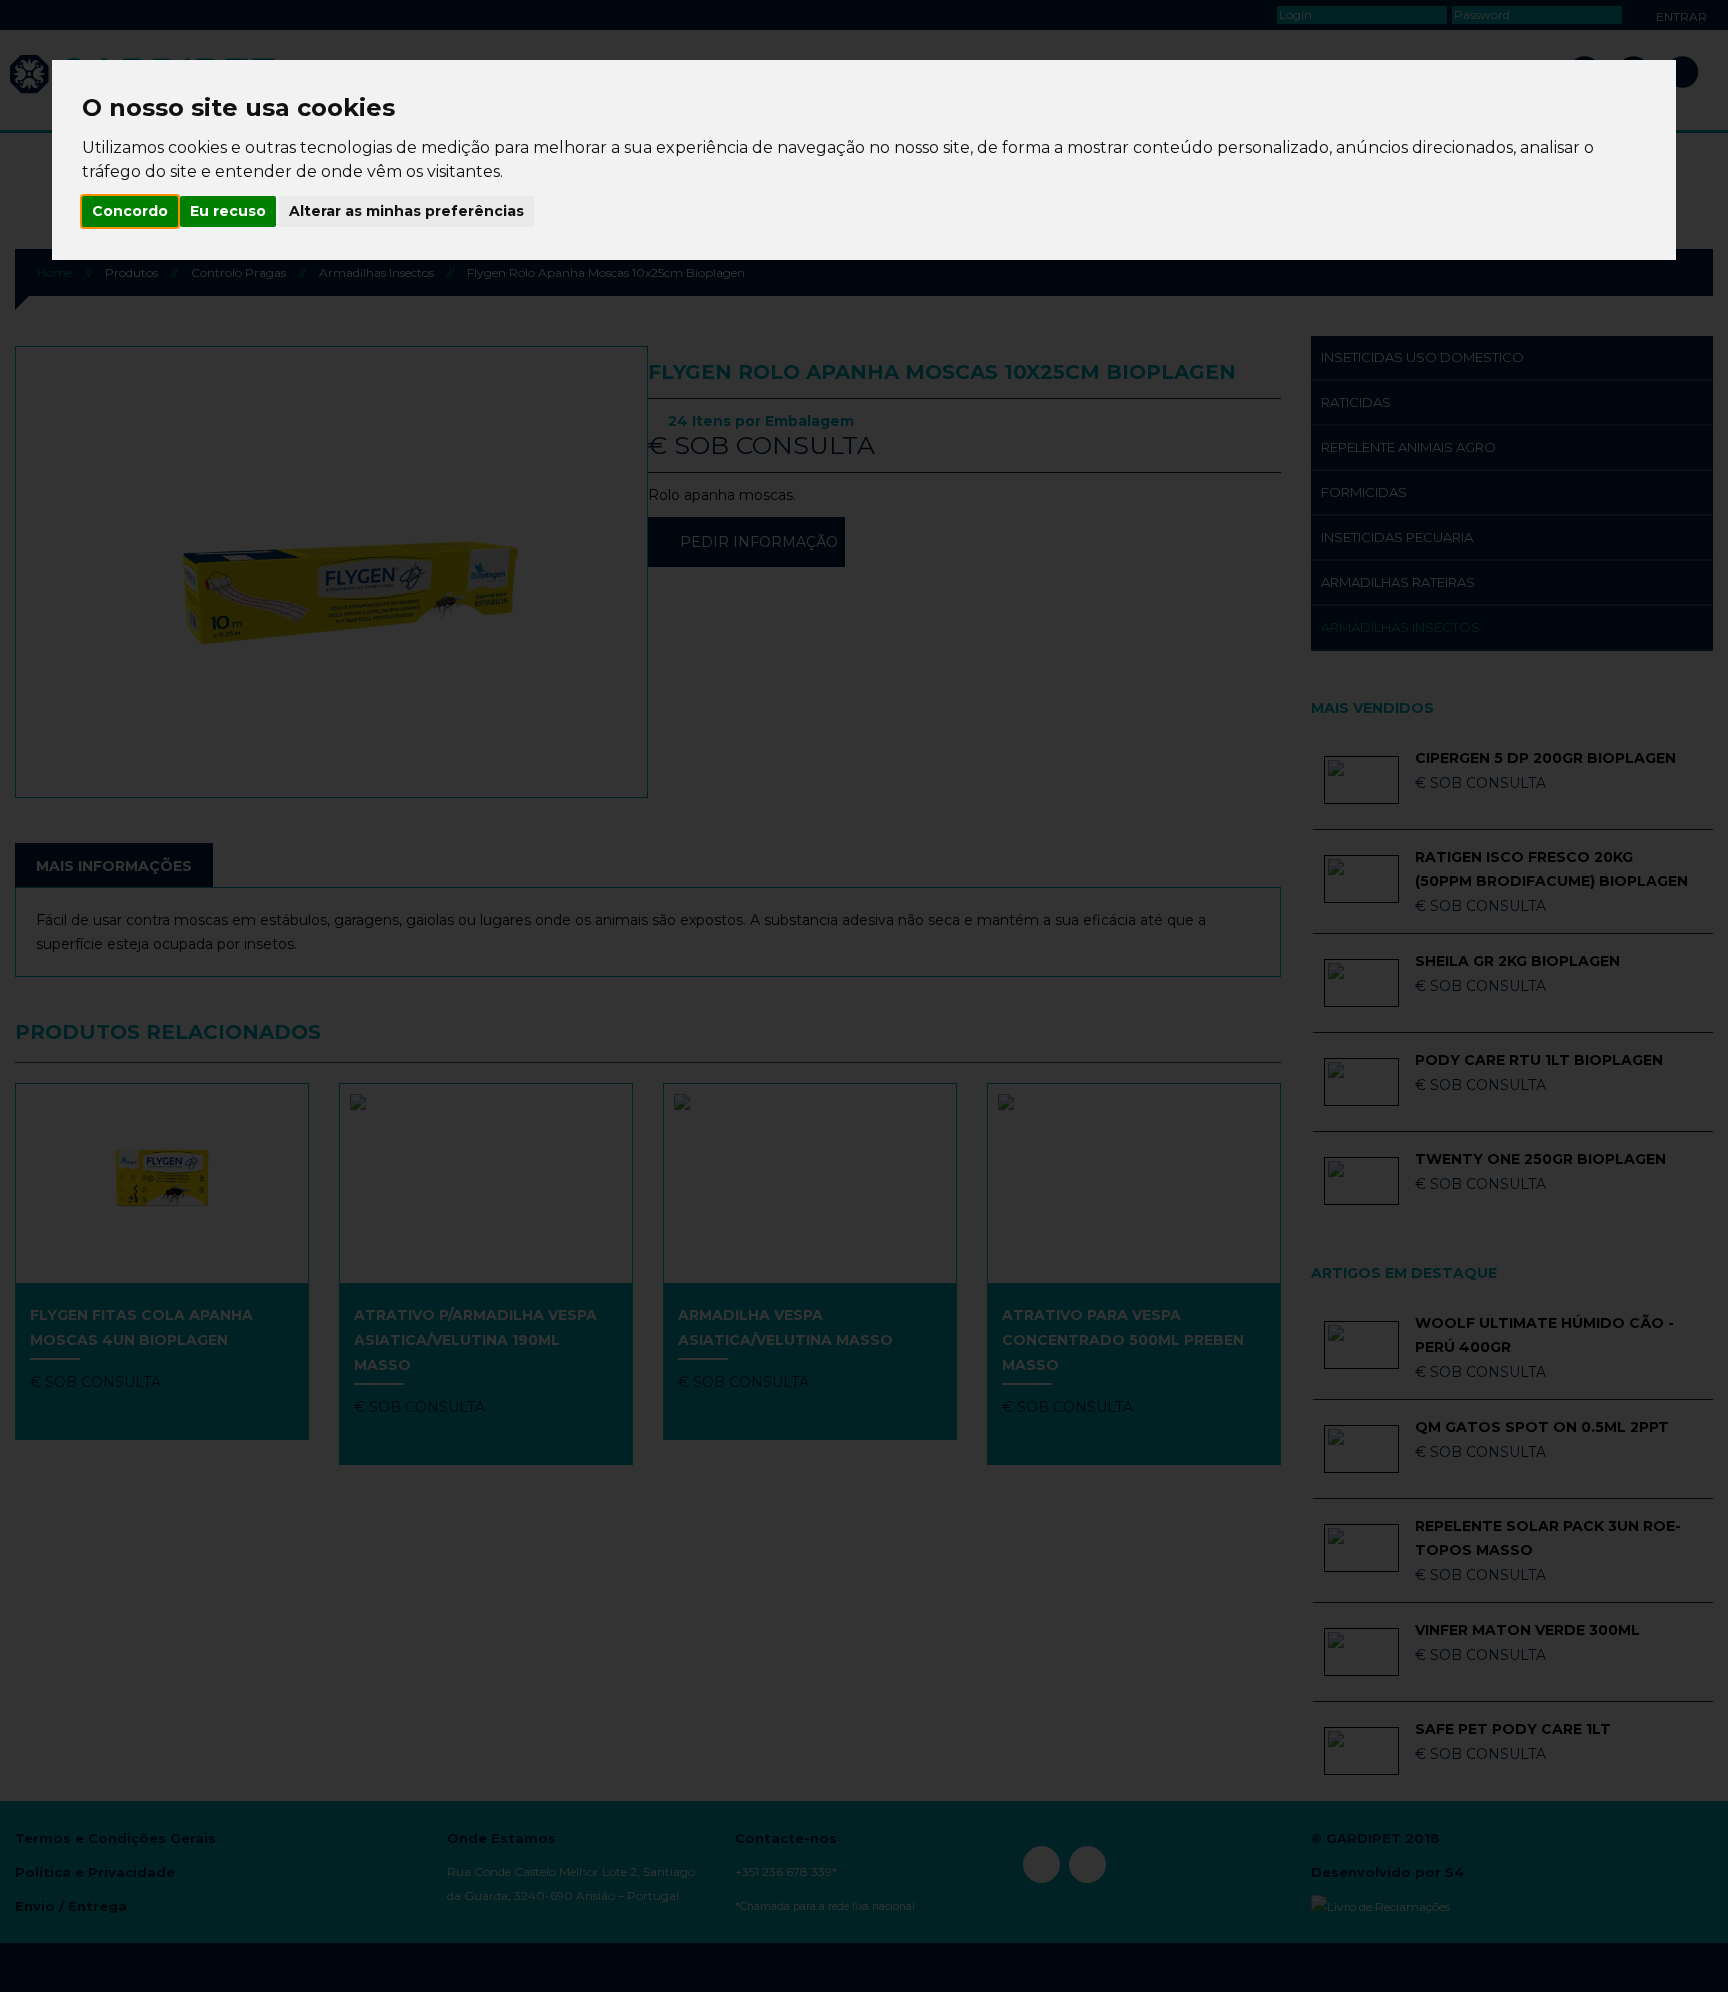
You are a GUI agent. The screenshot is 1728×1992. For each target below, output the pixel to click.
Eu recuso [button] (228, 211)
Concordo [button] (130, 211)
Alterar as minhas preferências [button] (406, 211)
